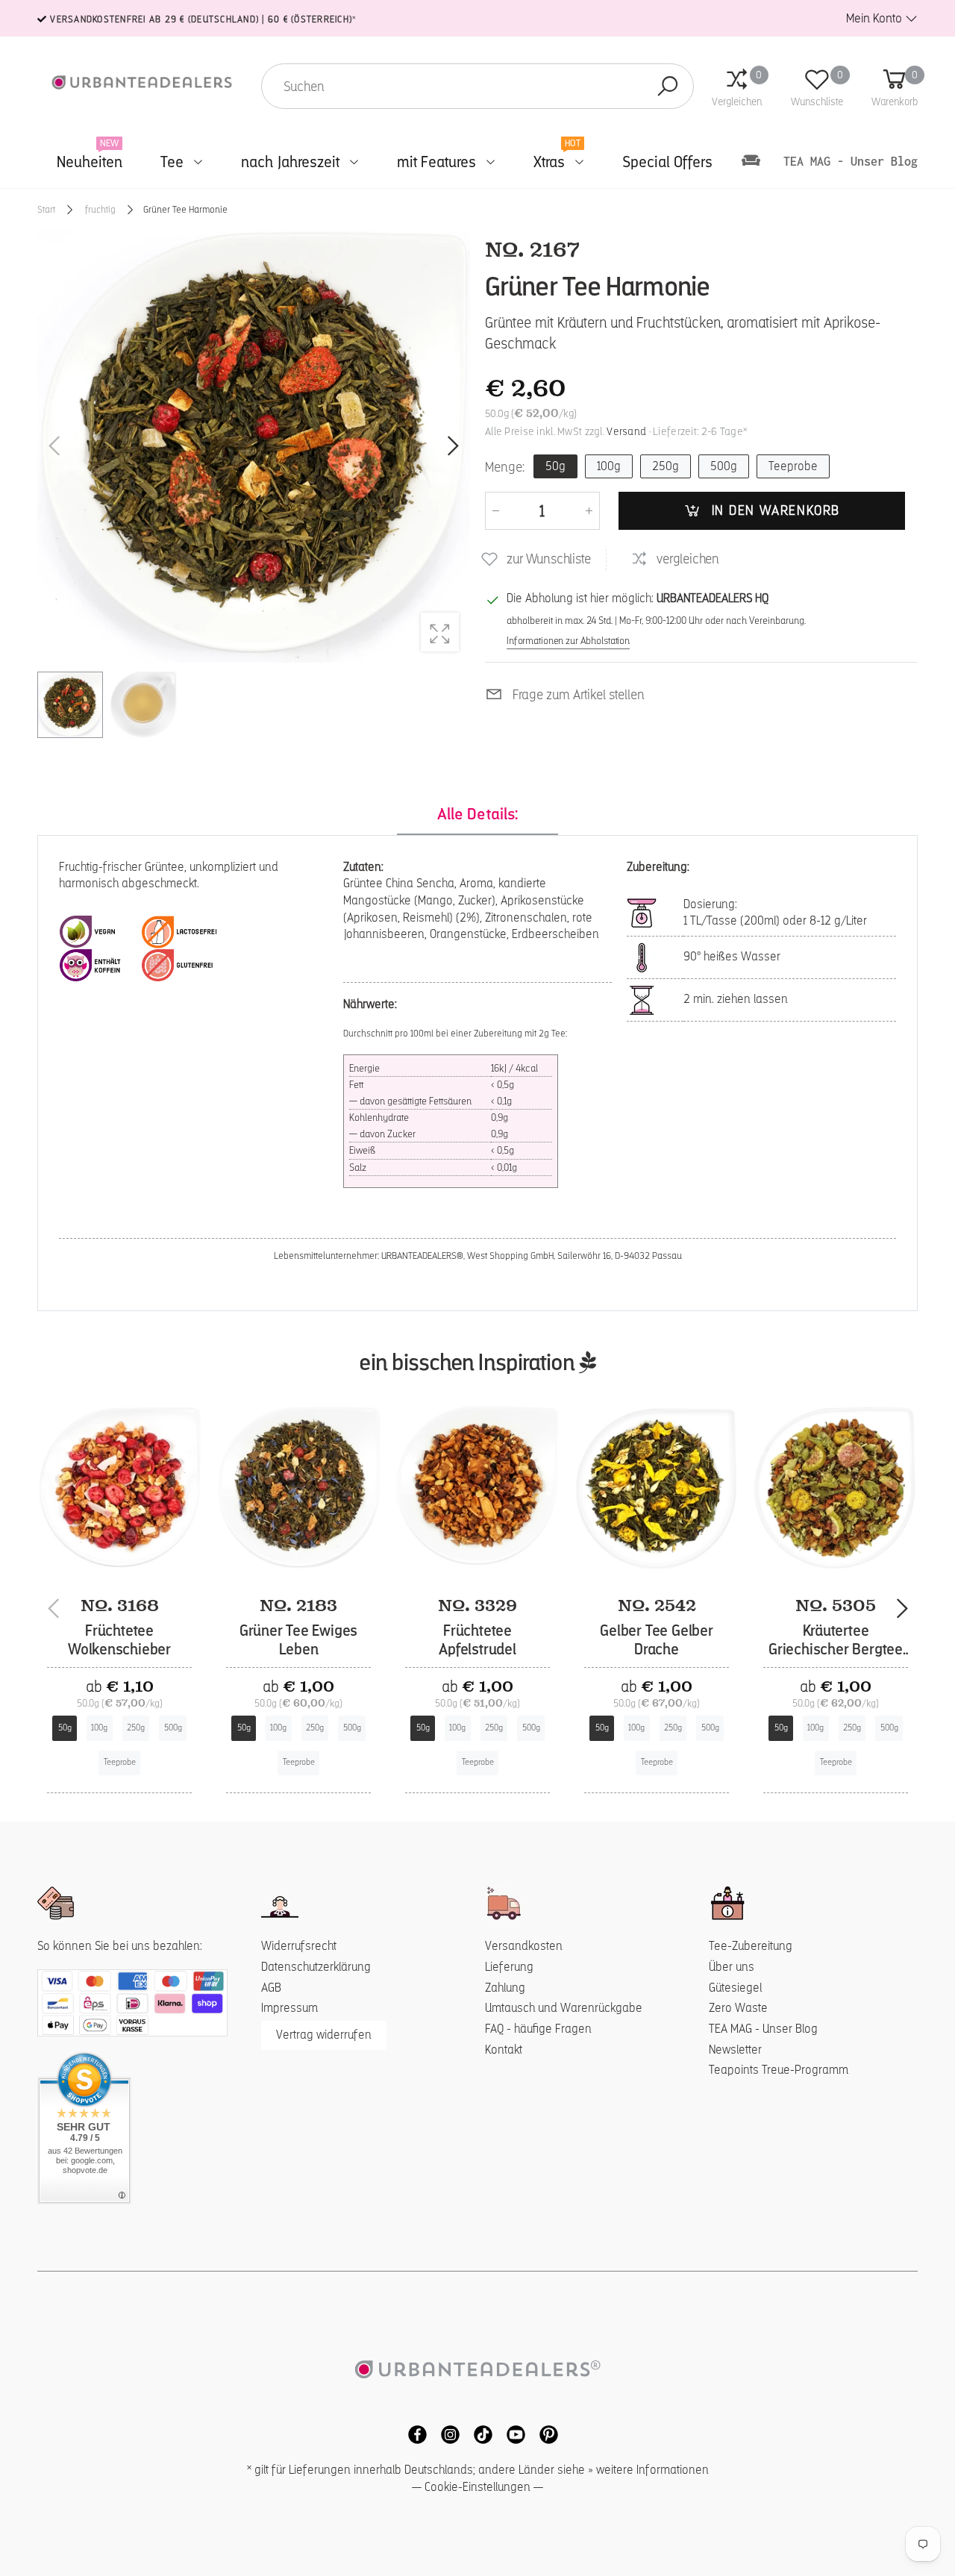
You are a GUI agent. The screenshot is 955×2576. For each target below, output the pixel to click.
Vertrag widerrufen (324, 2035)
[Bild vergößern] (440, 632)
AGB (271, 1988)
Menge (505, 466)
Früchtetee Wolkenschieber (119, 1640)
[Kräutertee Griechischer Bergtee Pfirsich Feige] (836, 1488)
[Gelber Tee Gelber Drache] (657, 1488)
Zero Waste (738, 2008)
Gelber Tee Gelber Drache (657, 1640)
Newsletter (735, 2050)
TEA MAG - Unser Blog (763, 2029)
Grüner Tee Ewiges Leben (299, 1640)
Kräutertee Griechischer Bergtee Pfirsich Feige (836, 1650)
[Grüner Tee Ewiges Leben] (298, 1488)
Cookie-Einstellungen (477, 2487)
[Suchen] (668, 86)
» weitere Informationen (648, 2470)
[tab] (477, 815)
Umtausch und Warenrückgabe (564, 2008)
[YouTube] (512, 2433)
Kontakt (504, 2050)
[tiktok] (479, 2433)
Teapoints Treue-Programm (779, 2070)
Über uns (732, 1967)
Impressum (289, 2008)
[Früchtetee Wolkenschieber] (119, 1488)
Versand (626, 431)
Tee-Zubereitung (751, 1946)
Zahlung (505, 1988)
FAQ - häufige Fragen (538, 2029)
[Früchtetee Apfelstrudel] (477, 1488)
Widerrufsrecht (299, 1946)
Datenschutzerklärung (316, 1967)
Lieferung (509, 1967)
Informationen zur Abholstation (568, 640)
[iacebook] (413, 2433)
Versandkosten (524, 1946)
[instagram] (446, 2433)
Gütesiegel (735, 1988)
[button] (451, 446)
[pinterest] (543, 2433)
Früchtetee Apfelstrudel (477, 1640)
